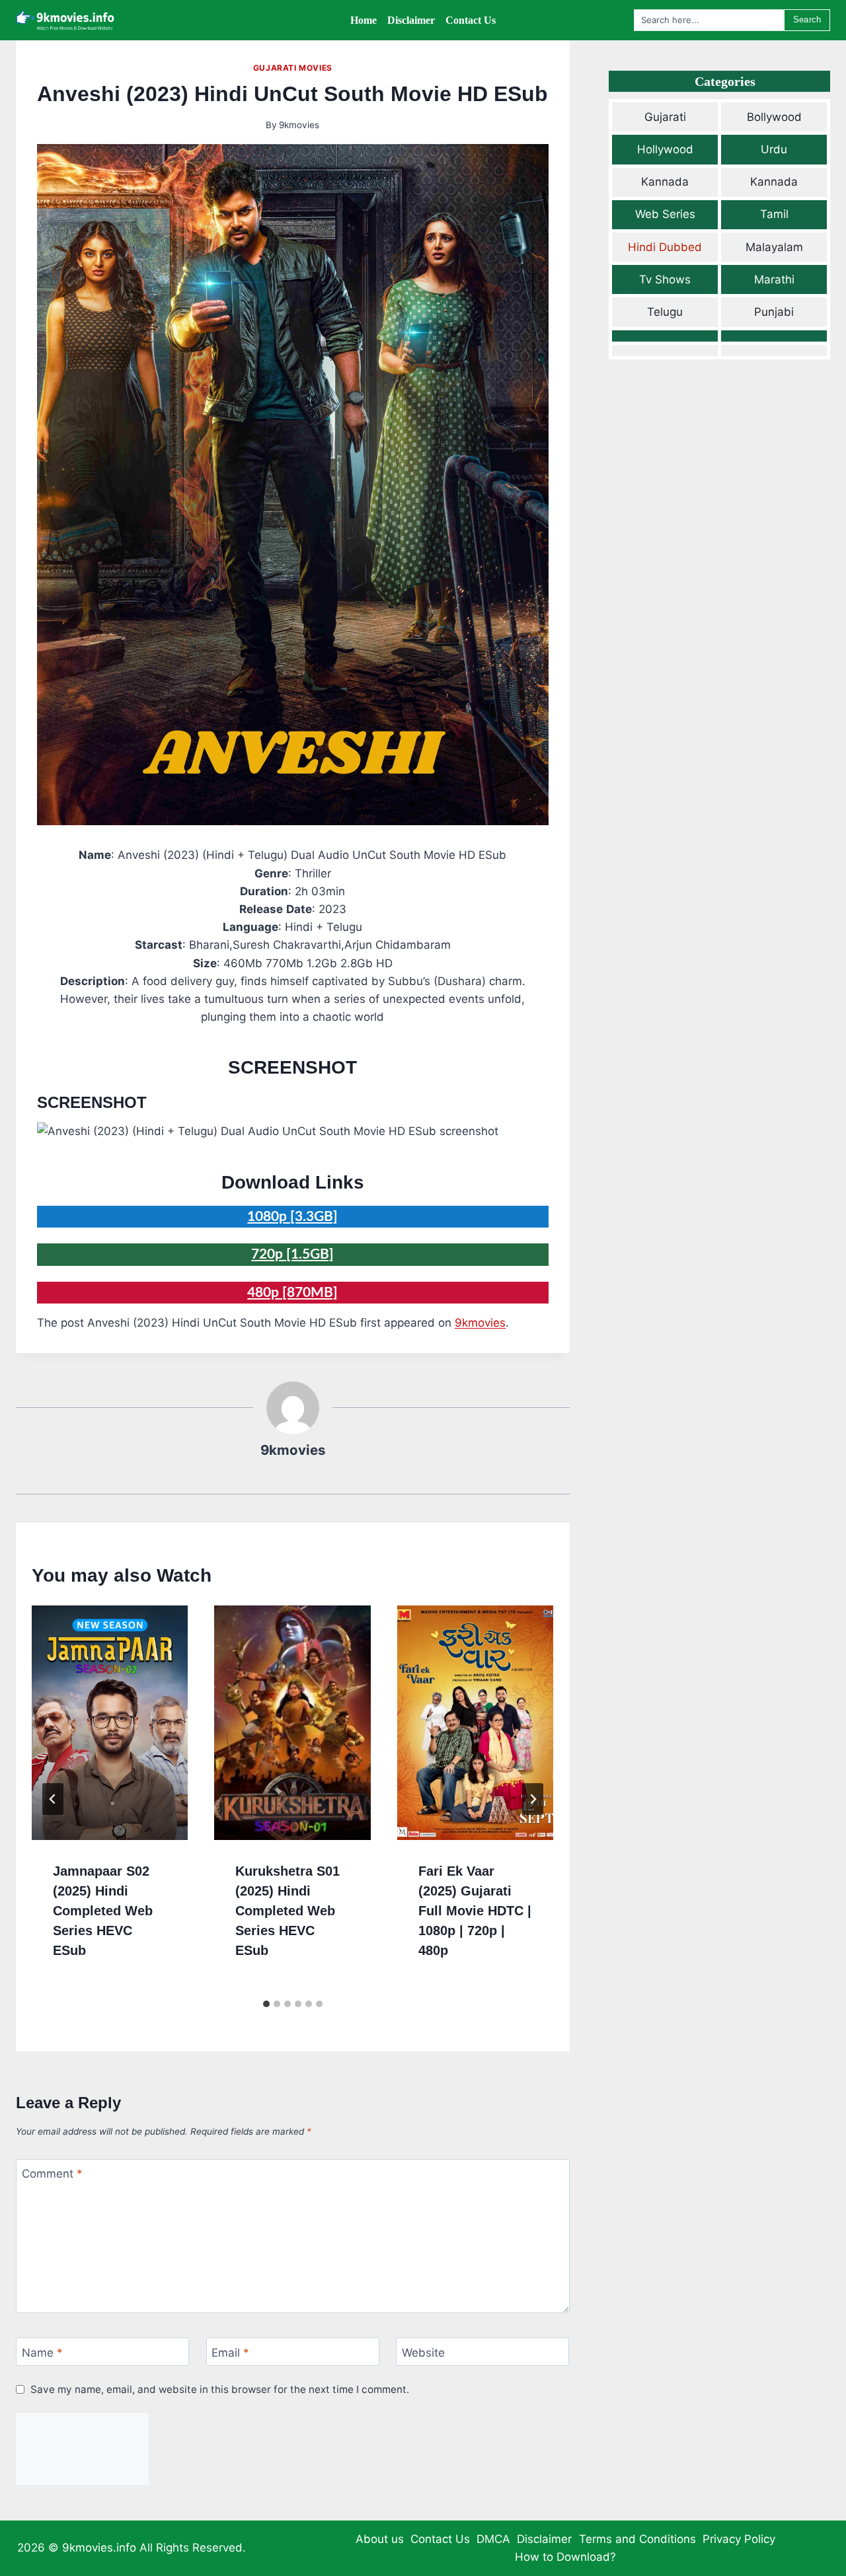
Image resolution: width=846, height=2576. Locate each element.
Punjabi (774, 312)
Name (42, 2353)
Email (230, 2353)
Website (423, 2353)
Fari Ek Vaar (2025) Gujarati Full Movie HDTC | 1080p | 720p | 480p (475, 1911)
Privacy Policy (739, 2539)
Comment (52, 2174)
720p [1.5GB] (292, 1254)
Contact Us (440, 2539)
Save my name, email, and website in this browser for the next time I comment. (220, 2389)
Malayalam (774, 247)
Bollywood (774, 117)
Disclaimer (544, 2539)
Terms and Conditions (637, 2539)
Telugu (665, 312)
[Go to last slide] (53, 1799)
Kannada (665, 182)
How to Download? (565, 2557)
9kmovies (299, 125)
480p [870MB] (292, 1293)
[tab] (266, 2004)
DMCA (493, 2539)
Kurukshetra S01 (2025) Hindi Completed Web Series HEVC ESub (288, 1911)
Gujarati (665, 117)
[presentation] (110, 1723)
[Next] (533, 1799)
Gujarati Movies (293, 68)
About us (380, 2539)
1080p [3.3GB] (292, 1217)
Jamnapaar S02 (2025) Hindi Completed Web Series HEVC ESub (103, 1911)
